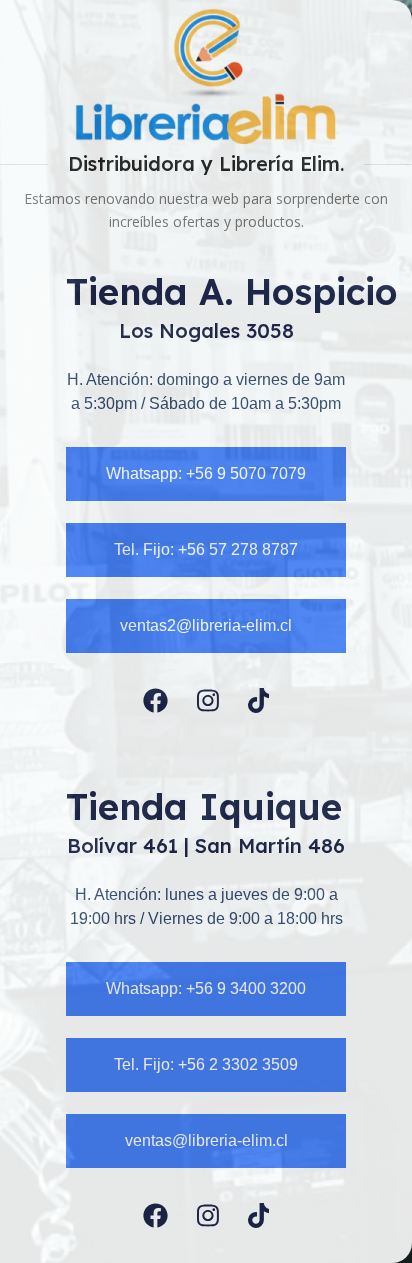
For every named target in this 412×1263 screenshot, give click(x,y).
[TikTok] (259, 700)
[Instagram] (208, 700)
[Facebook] (155, 700)
